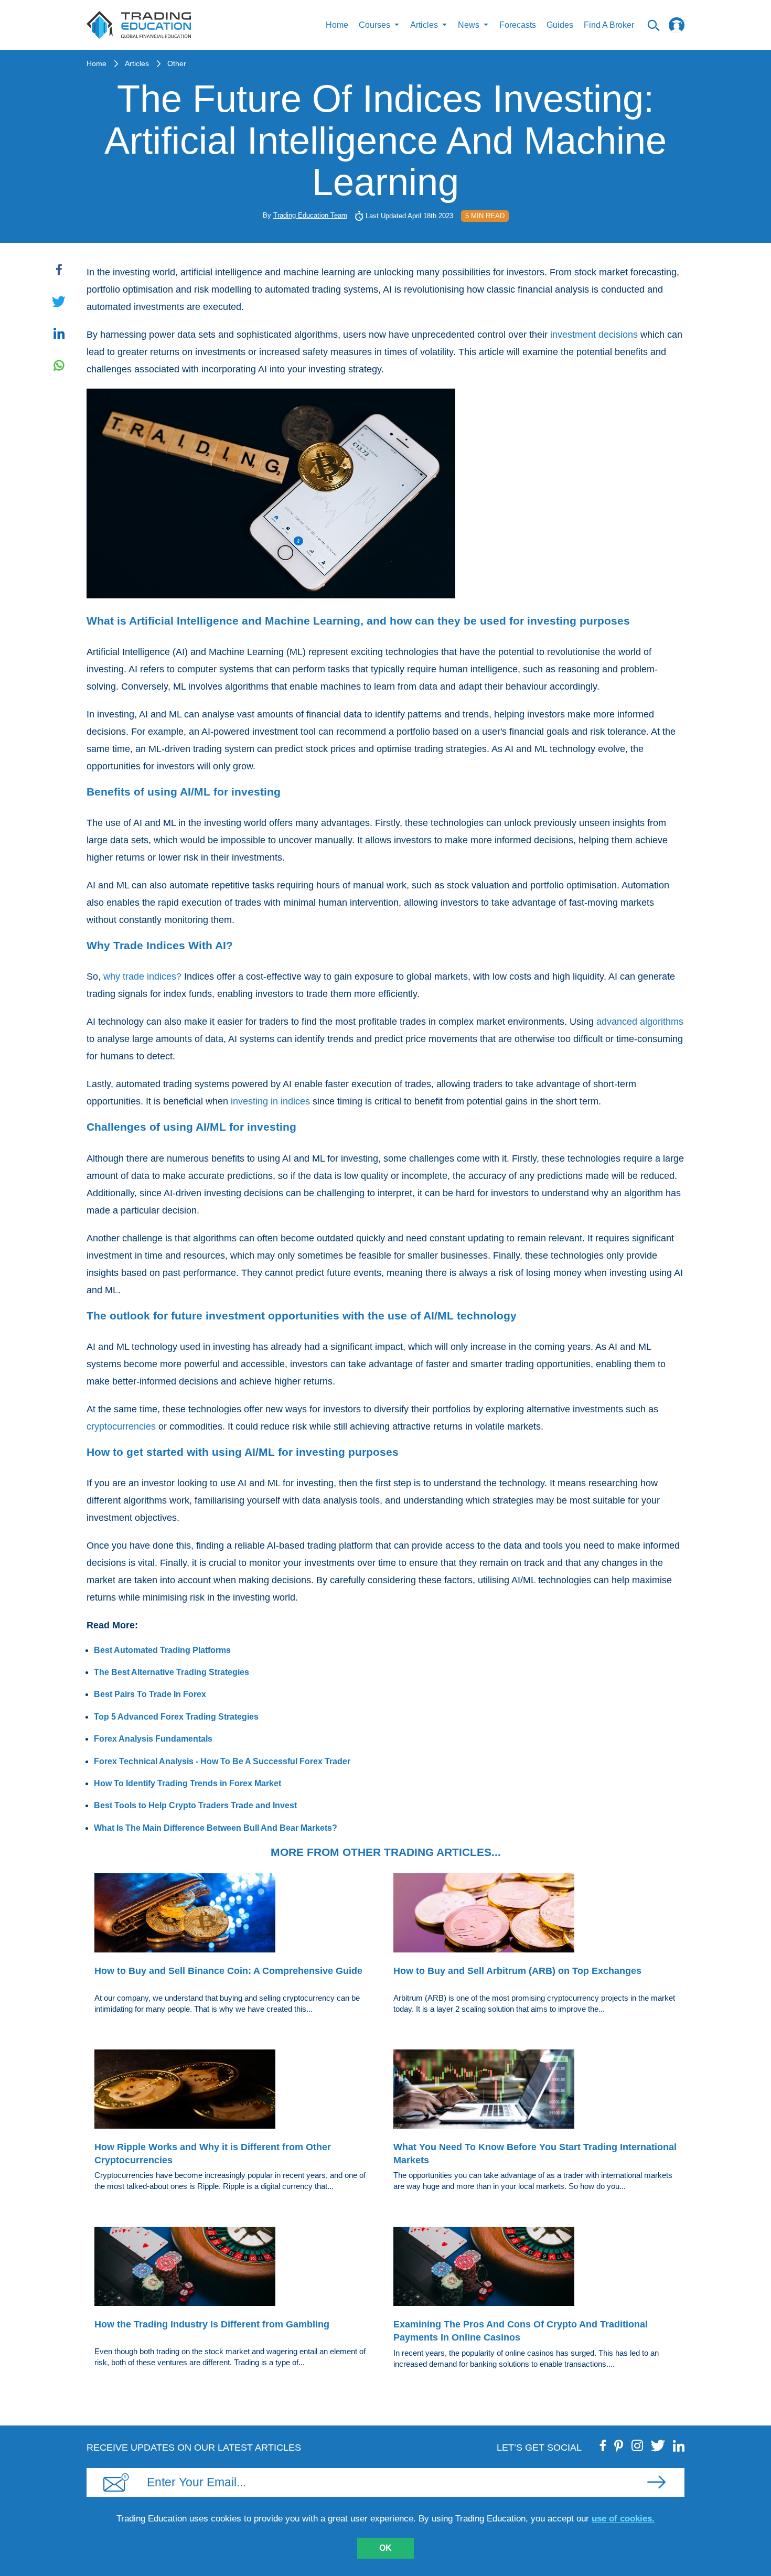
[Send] (656, 2482)
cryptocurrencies (121, 1426)
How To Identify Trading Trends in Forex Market (188, 1783)
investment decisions (594, 335)
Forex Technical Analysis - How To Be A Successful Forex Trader (222, 1761)
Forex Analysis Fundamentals (153, 1739)
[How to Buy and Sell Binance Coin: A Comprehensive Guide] (236, 1915)
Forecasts (518, 25)
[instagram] (637, 2445)
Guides (560, 25)
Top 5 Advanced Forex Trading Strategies (176, 1717)
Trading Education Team (310, 215)
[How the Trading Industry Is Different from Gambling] (236, 2268)
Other (177, 63)
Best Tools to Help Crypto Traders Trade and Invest (195, 1805)
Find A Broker (609, 25)
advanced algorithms (640, 1022)
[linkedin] (679, 2445)
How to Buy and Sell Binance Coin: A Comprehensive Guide (228, 1971)
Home (337, 25)
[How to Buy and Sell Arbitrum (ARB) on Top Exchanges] (535, 1915)
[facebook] (603, 2445)
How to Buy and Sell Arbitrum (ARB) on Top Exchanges (517, 1971)
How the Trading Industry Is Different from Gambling (212, 2324)
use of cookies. (623, 2519)
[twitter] (658, 2445)
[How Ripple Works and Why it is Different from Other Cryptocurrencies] (236, 2091)
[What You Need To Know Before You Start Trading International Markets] (535, 2091)
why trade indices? (142, 976)
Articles (137, 63)
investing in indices (270, 1101)
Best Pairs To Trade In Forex (150, 1694)
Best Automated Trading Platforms (162, 1650)
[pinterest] (619, 2445)
